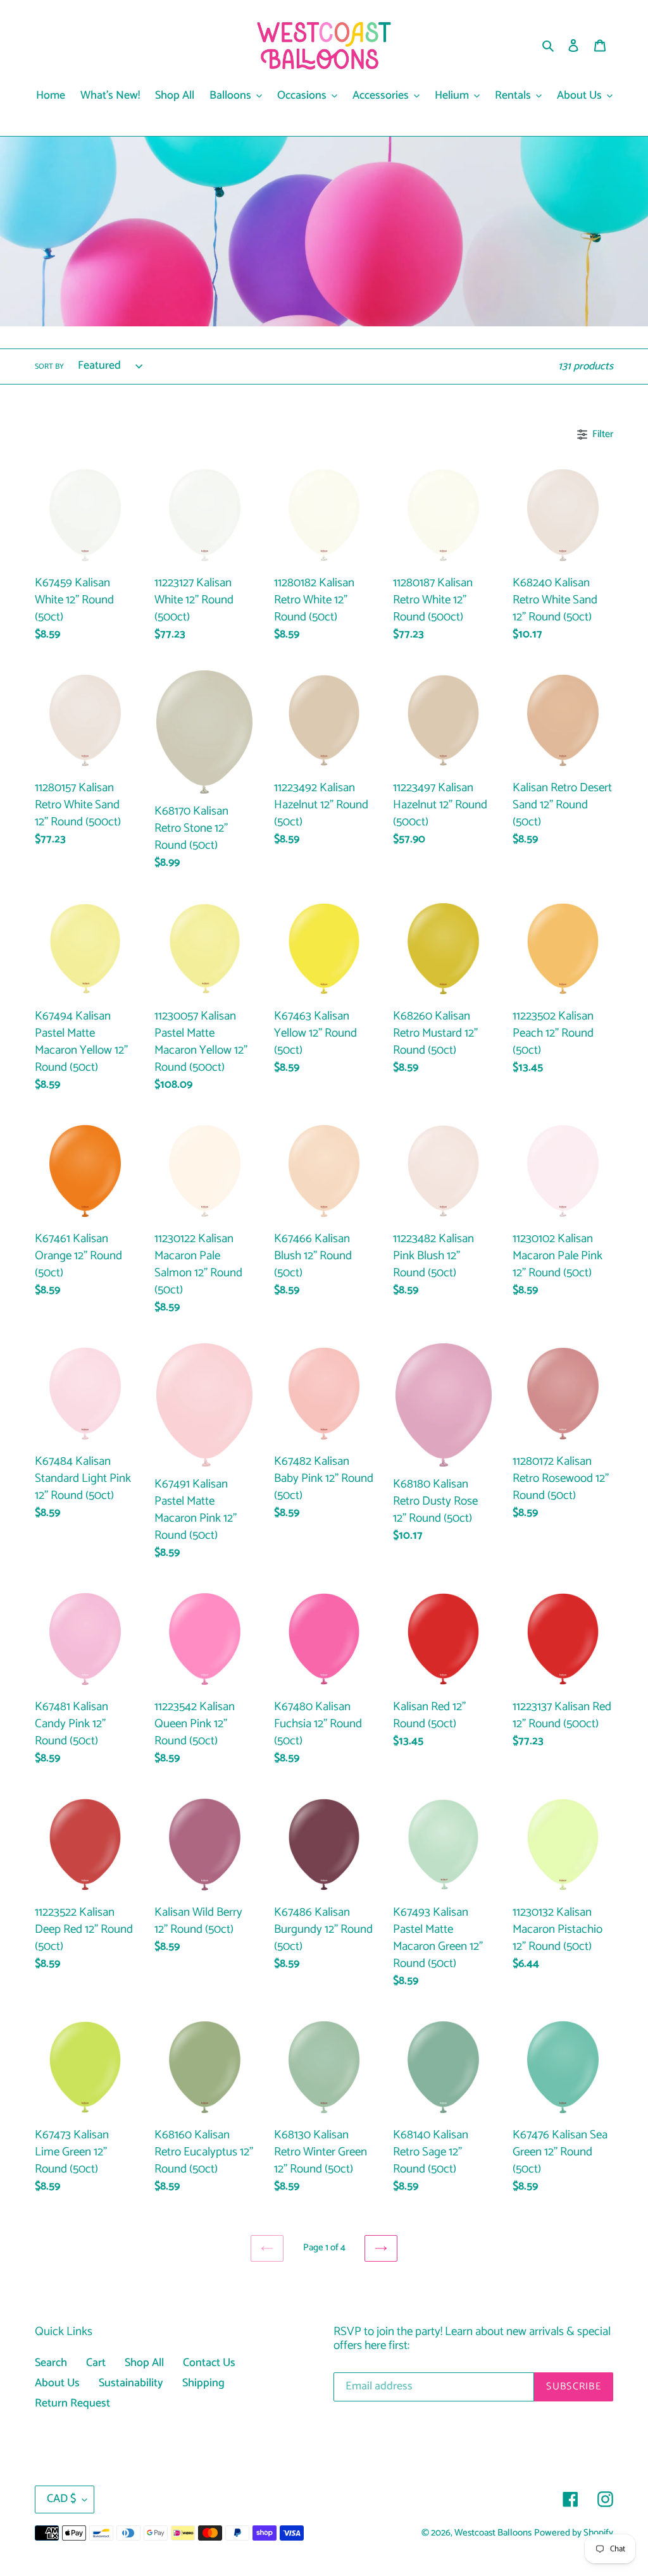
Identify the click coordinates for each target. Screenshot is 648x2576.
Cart (96, 2363)
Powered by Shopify (574, 2533)
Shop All (144, 2363)
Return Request (72, 2403)
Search (51, 2363)
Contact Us (209, 2363)
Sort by (49, 367)
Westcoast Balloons (493, 2533)
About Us (57, 2383)
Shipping (203, 2383)
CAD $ (61, 2499)
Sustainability (131, 2383)
